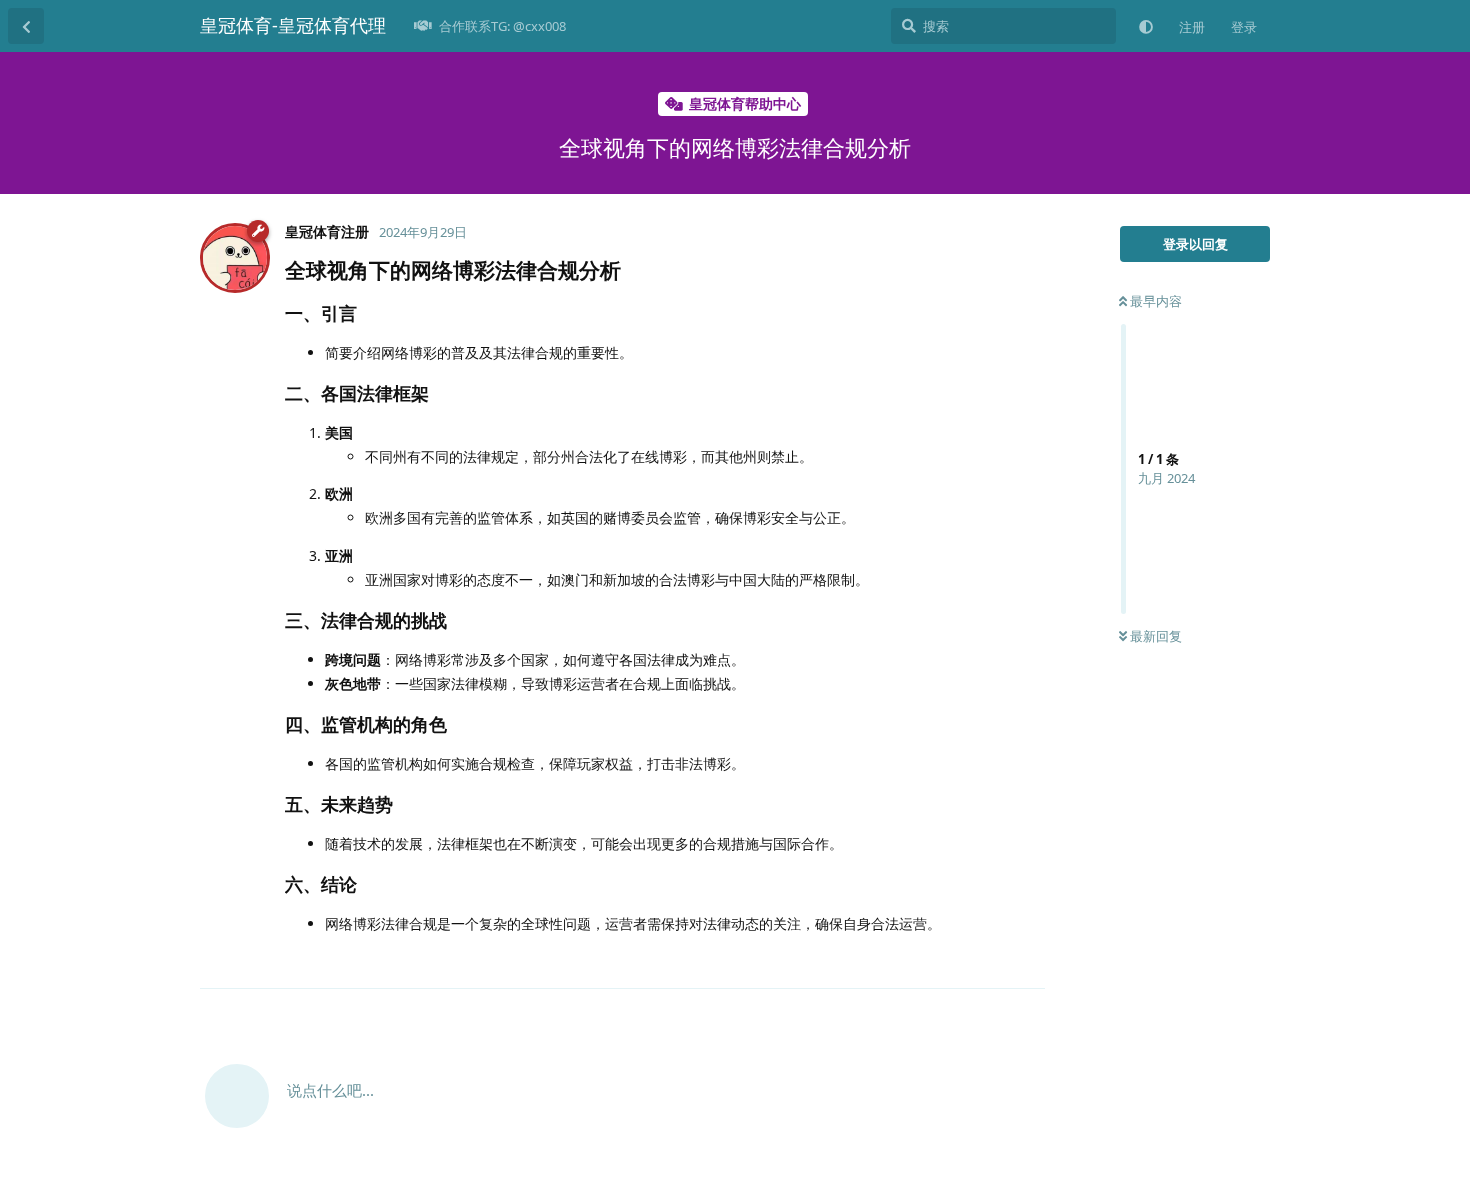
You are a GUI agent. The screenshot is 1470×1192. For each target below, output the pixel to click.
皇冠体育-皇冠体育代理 (293, 25)
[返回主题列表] (26, 26)
